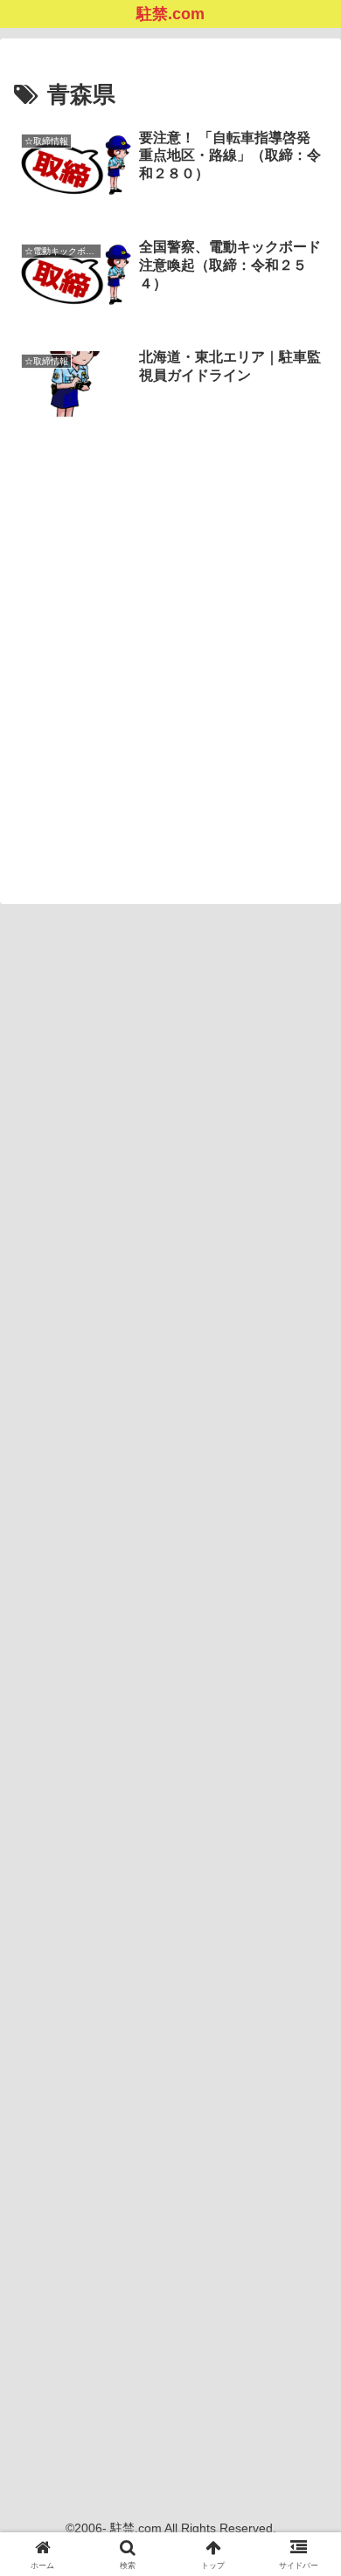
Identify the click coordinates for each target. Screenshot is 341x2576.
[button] (306, 2242)
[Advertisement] (170, 625)
